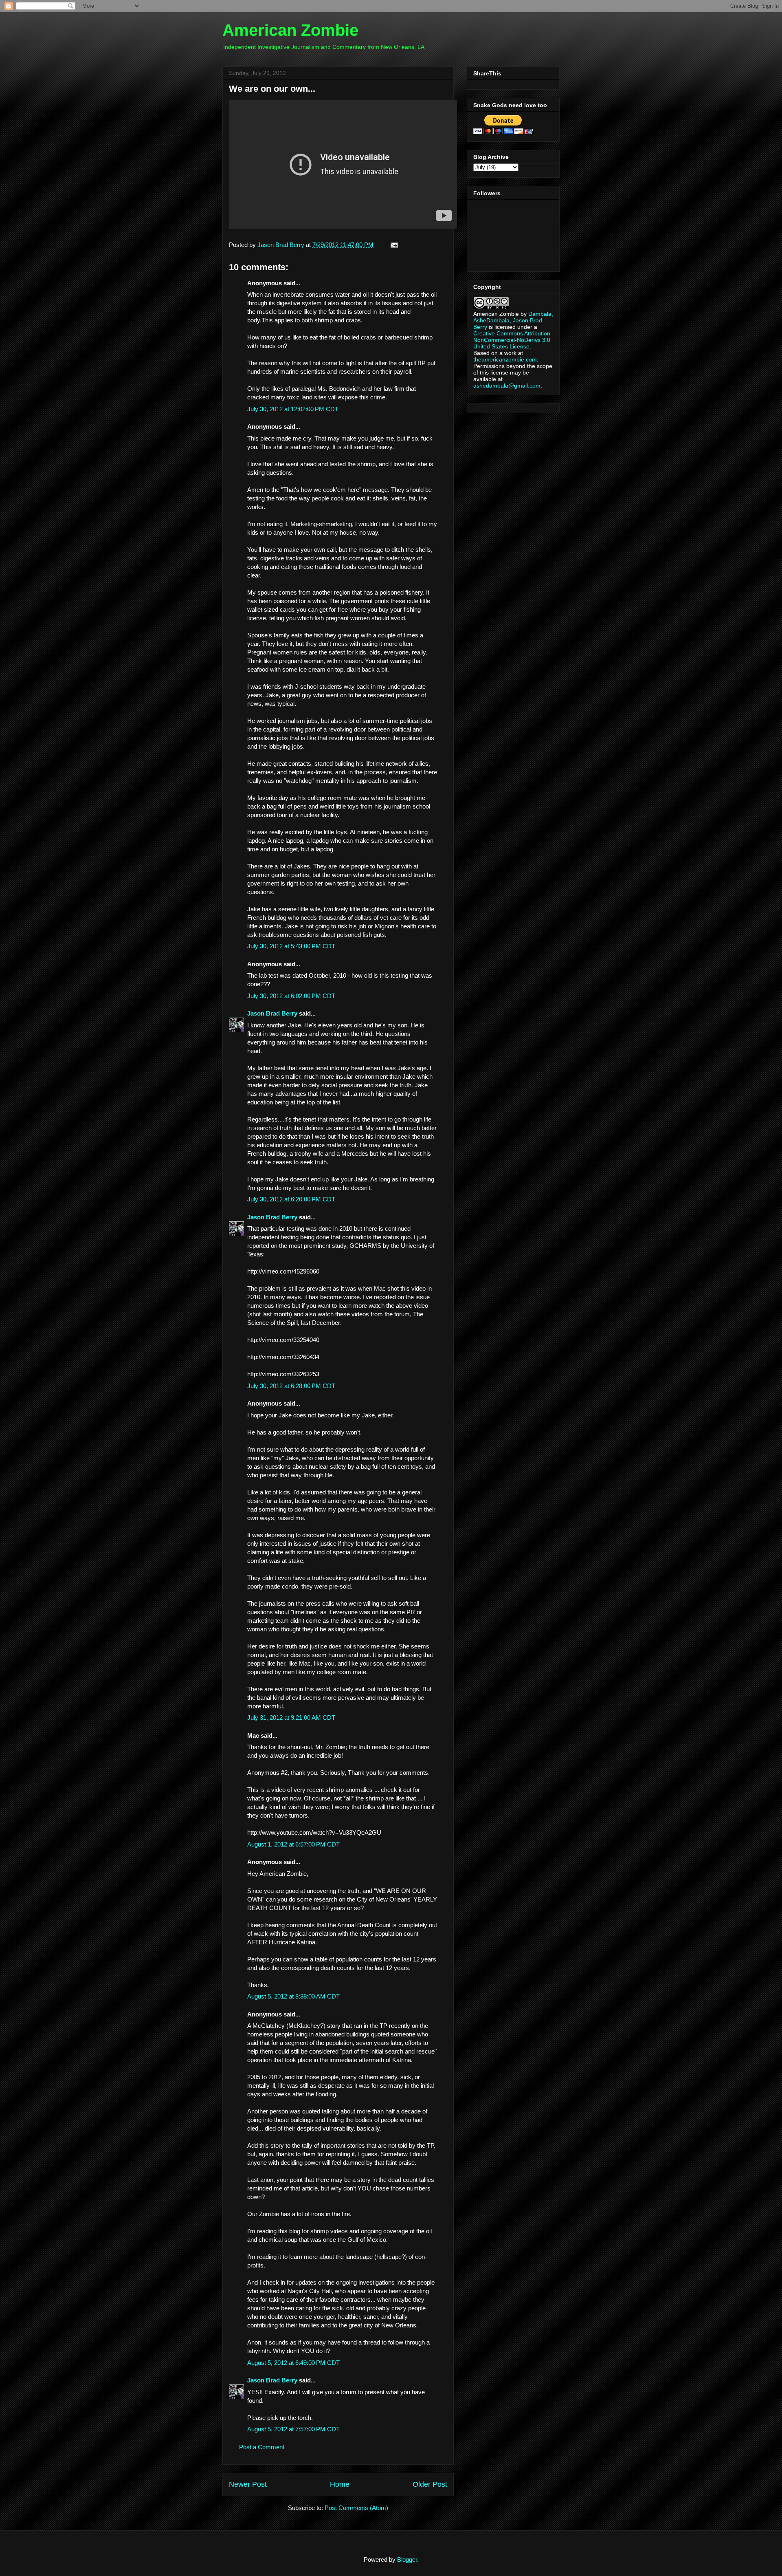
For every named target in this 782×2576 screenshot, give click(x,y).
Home (340, 2484)
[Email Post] (393, 245)
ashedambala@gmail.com (507, 386)
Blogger (407, 2559)
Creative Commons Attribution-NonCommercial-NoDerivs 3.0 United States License (513, 340)
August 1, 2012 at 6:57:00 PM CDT (293, 1844)
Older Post (430, 2484)
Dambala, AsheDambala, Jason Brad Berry (513, 320)
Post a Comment (262, 2447)
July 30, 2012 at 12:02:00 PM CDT (293, 409)
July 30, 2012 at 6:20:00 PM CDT (291, 1199)
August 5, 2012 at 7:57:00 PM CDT (293, 2429)
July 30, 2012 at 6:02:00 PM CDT (291, 996)
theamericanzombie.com (505, 359)
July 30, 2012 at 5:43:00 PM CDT (291, 946)
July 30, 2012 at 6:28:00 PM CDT (291, 1386)
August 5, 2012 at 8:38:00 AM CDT (293, 1996)
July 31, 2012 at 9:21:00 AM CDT (291, 1718)
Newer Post (248, 2484)
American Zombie (290, 30)
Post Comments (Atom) (356, 2508)
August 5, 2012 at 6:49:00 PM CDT (293, 2363)
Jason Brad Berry (272, 1013)
